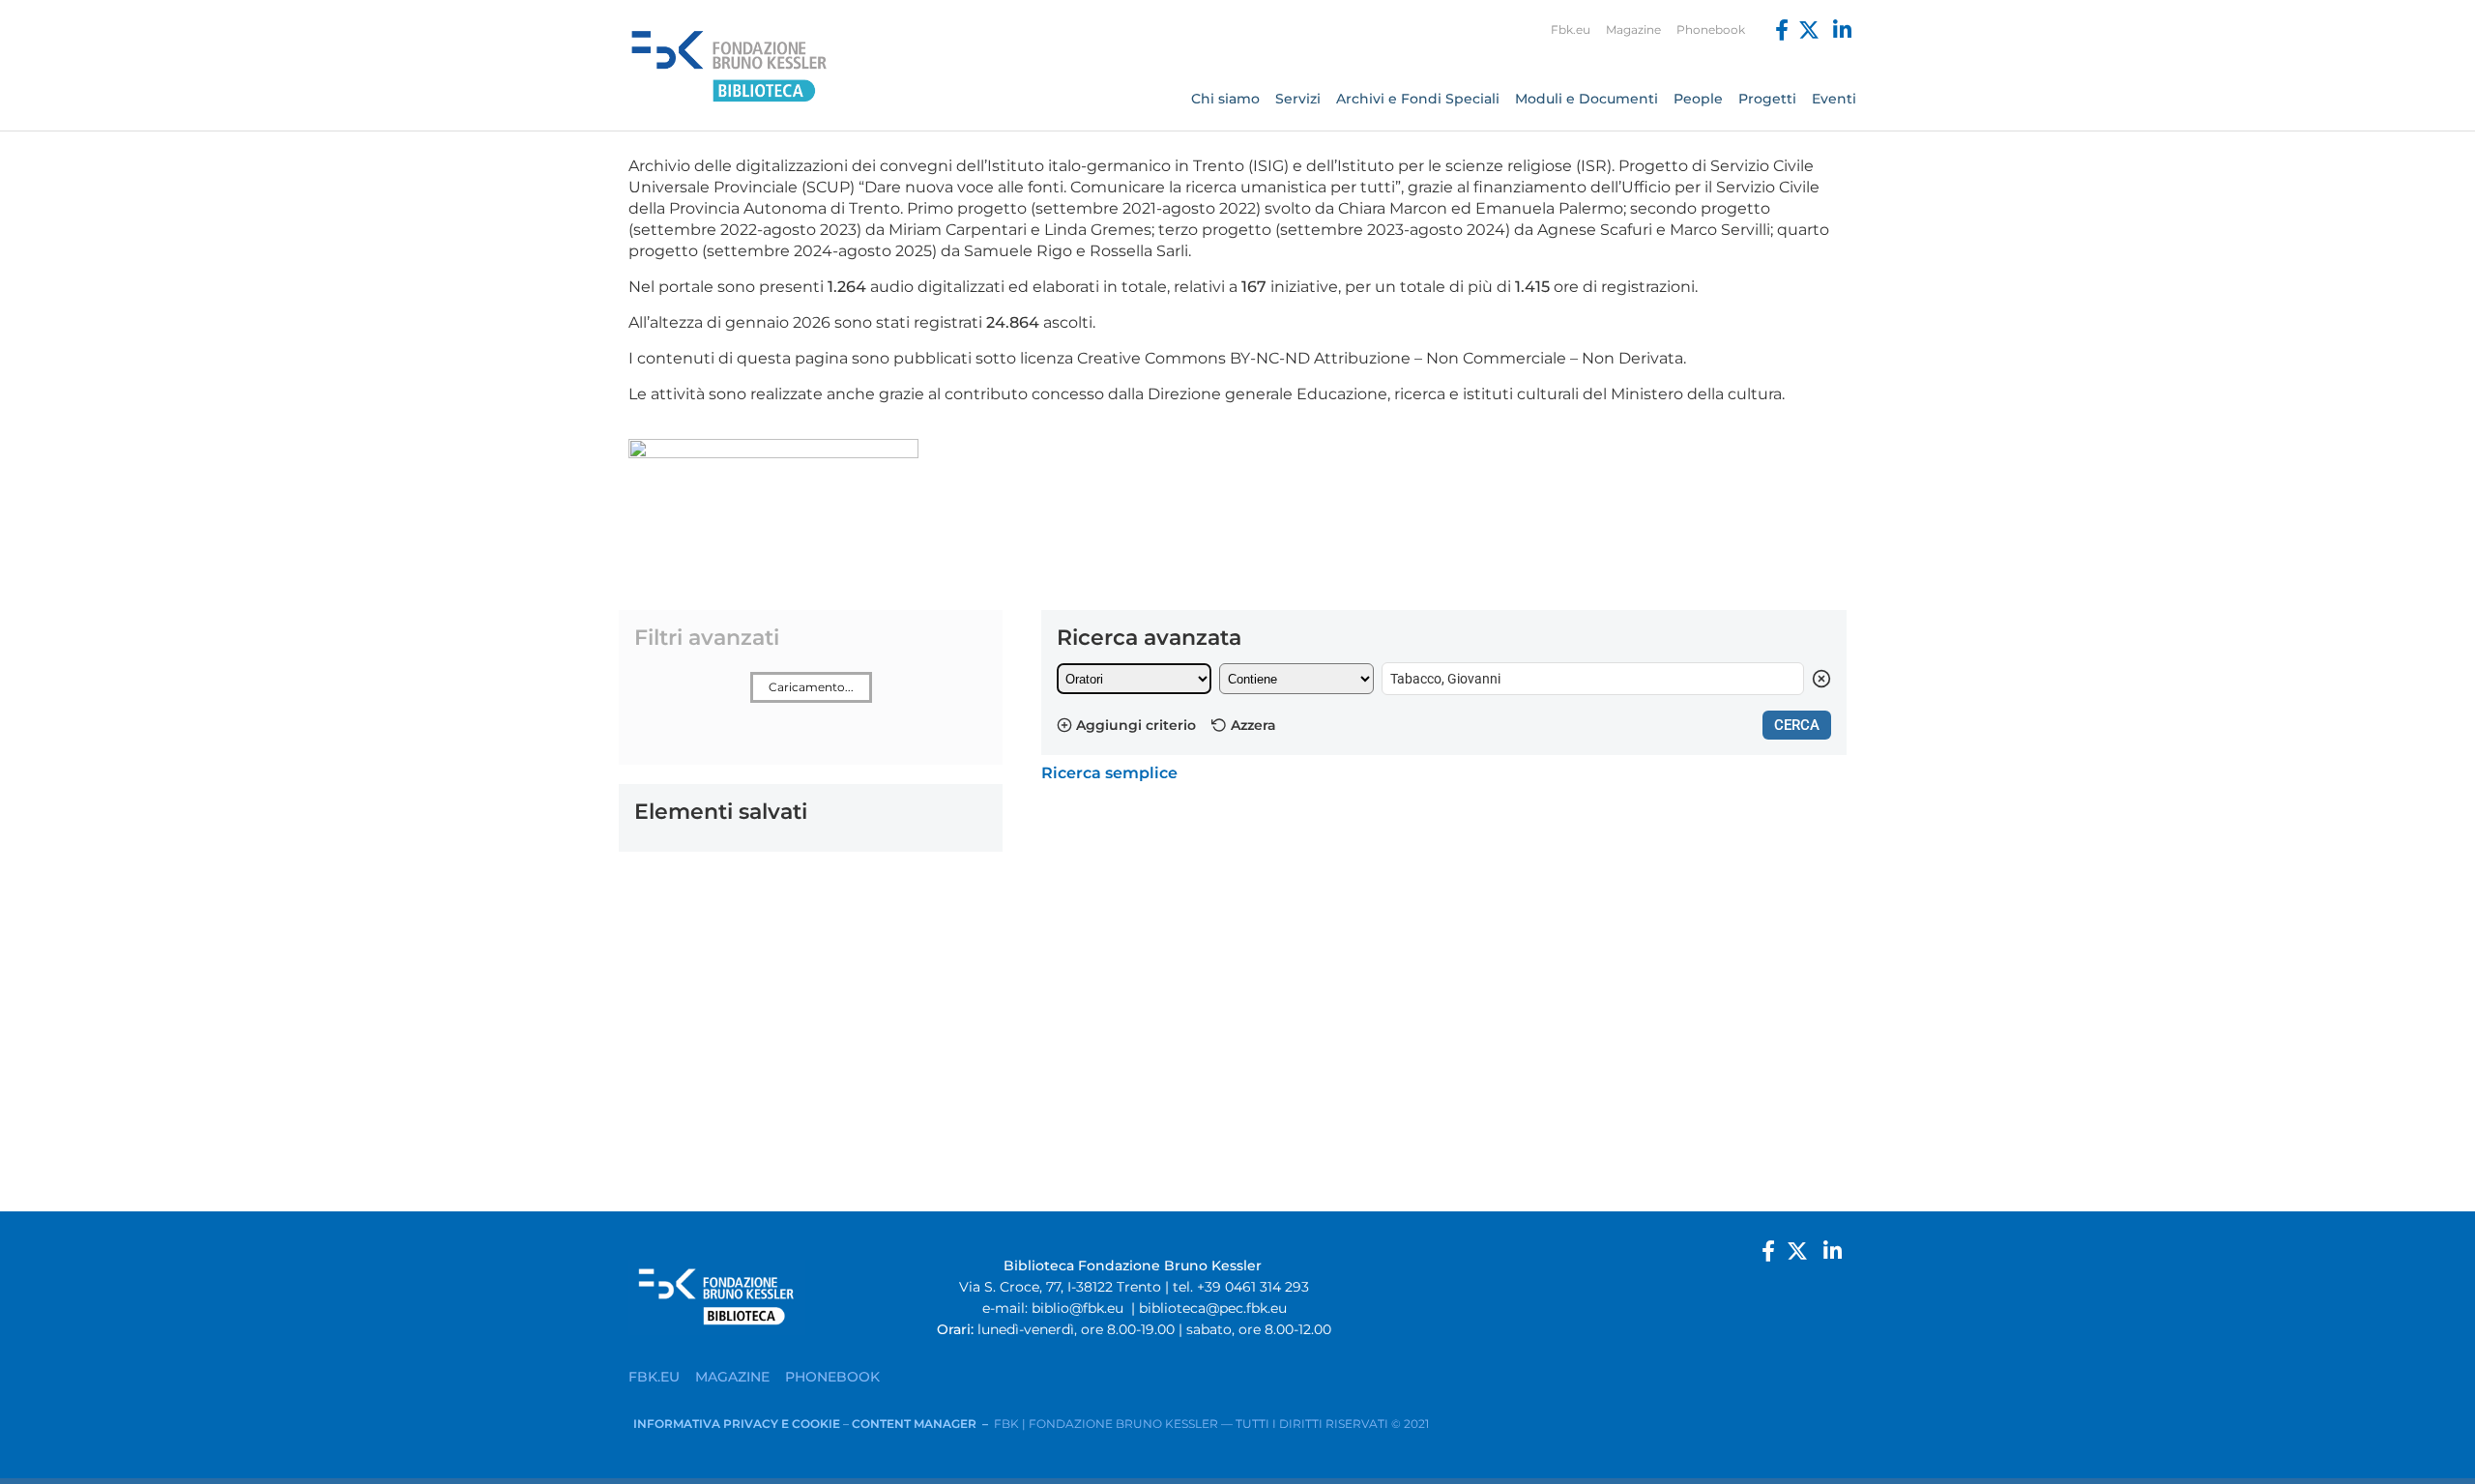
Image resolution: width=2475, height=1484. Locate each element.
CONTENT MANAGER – (923, 1424)
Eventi (1834, 99)
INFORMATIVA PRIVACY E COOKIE (738, 1424)
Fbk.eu (1571, 29)
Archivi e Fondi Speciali (1418, 99)
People (1698, 99)
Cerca (1797, 725)
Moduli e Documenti (1587, 99)
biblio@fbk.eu (1077, 1308)
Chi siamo (1225, 99)
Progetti (1767, 99)
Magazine (1633, 29)
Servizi (1298, 99)
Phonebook (1711, 29)
